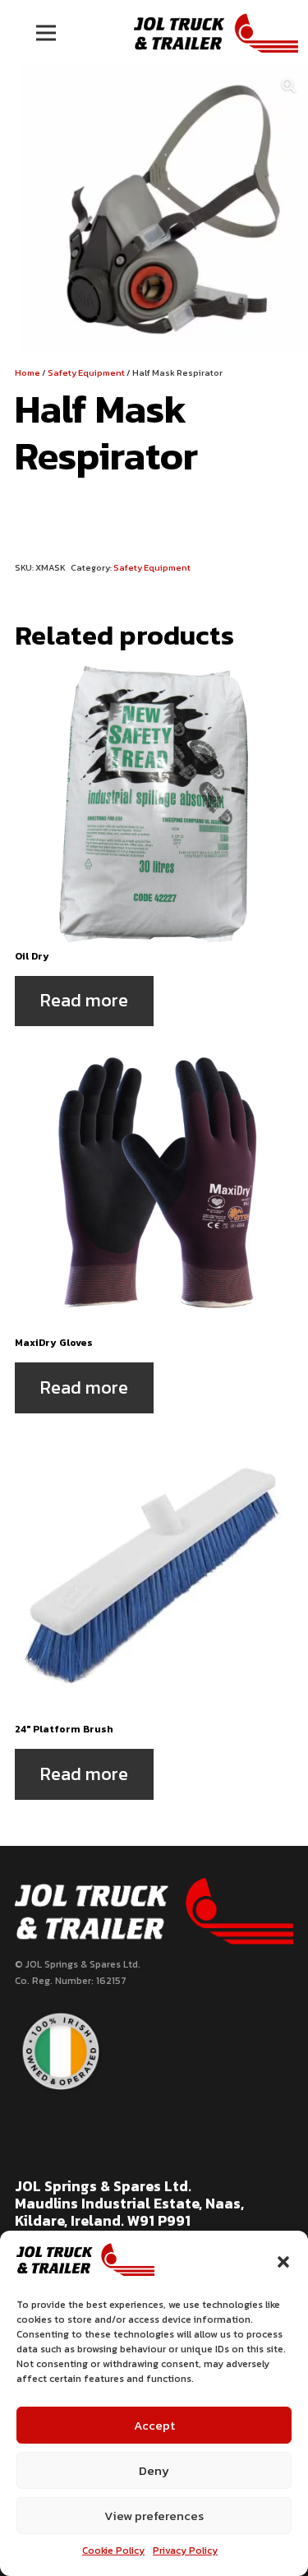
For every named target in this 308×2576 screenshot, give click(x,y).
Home (28, 372)
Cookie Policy (113, 2551)
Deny (154, 2470)
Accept (154, 2425)
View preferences (154, 2516)
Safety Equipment (86, 372)
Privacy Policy (185, 2551)
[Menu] (46, 33)
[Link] (216, 33)
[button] (283, 2262)
